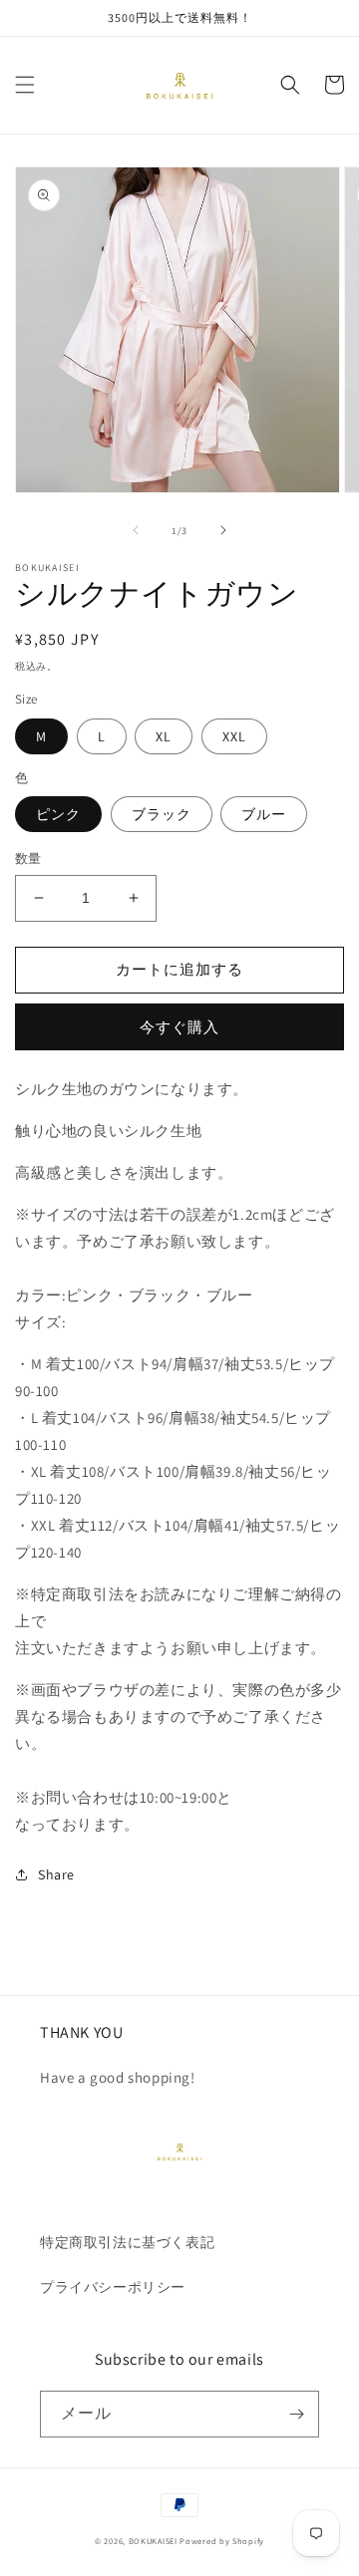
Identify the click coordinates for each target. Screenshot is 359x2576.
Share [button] (56, 1874)
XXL (234, 736)
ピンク (58, 814)
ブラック (162, 814)
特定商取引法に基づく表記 (135, 2242)
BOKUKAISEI (153, 2541)
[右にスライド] (223, 530)
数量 (28, 859)
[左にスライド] (136, 530)
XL (164, 736)
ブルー (264, 814)
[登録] (296, 2414)
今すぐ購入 (179, 1027)
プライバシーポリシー (113, 2287)
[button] (25, 85)
